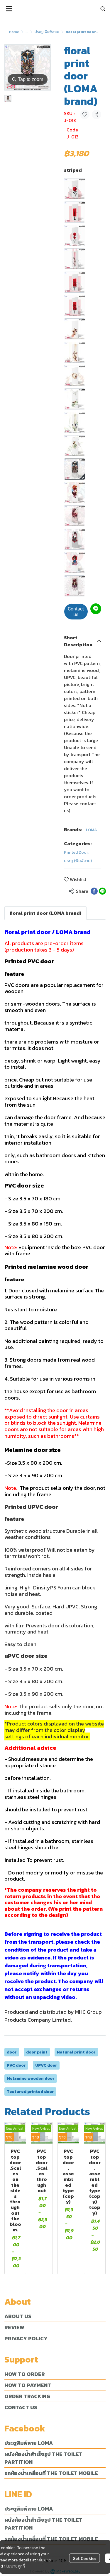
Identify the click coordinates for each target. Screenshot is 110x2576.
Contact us (76, 612)
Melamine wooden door (31, 2078)
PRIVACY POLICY (26, 2338)
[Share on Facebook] (94, 891)
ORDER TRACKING (27, 2396)
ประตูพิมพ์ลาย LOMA (29, 2443)
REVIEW (14, 2327)
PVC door (16, 2065)
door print (37, 2052)
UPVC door (46, 2065)
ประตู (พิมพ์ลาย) (47, 32)
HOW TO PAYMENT (28, 2385)
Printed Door (76, 852)
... (27, 32)
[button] (103, 9)
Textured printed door (30, 2092)
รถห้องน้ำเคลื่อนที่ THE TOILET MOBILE (51, 2473)
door (12, 2052)
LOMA (92, 830)
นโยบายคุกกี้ (14, 2566)
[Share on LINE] (102, 891)
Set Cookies (85, 2558)
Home (14, 32)
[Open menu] (9, 9)
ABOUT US (18, 2316)
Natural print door (76, 2052)
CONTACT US (21, 2407)
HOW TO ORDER (25, 2374)
